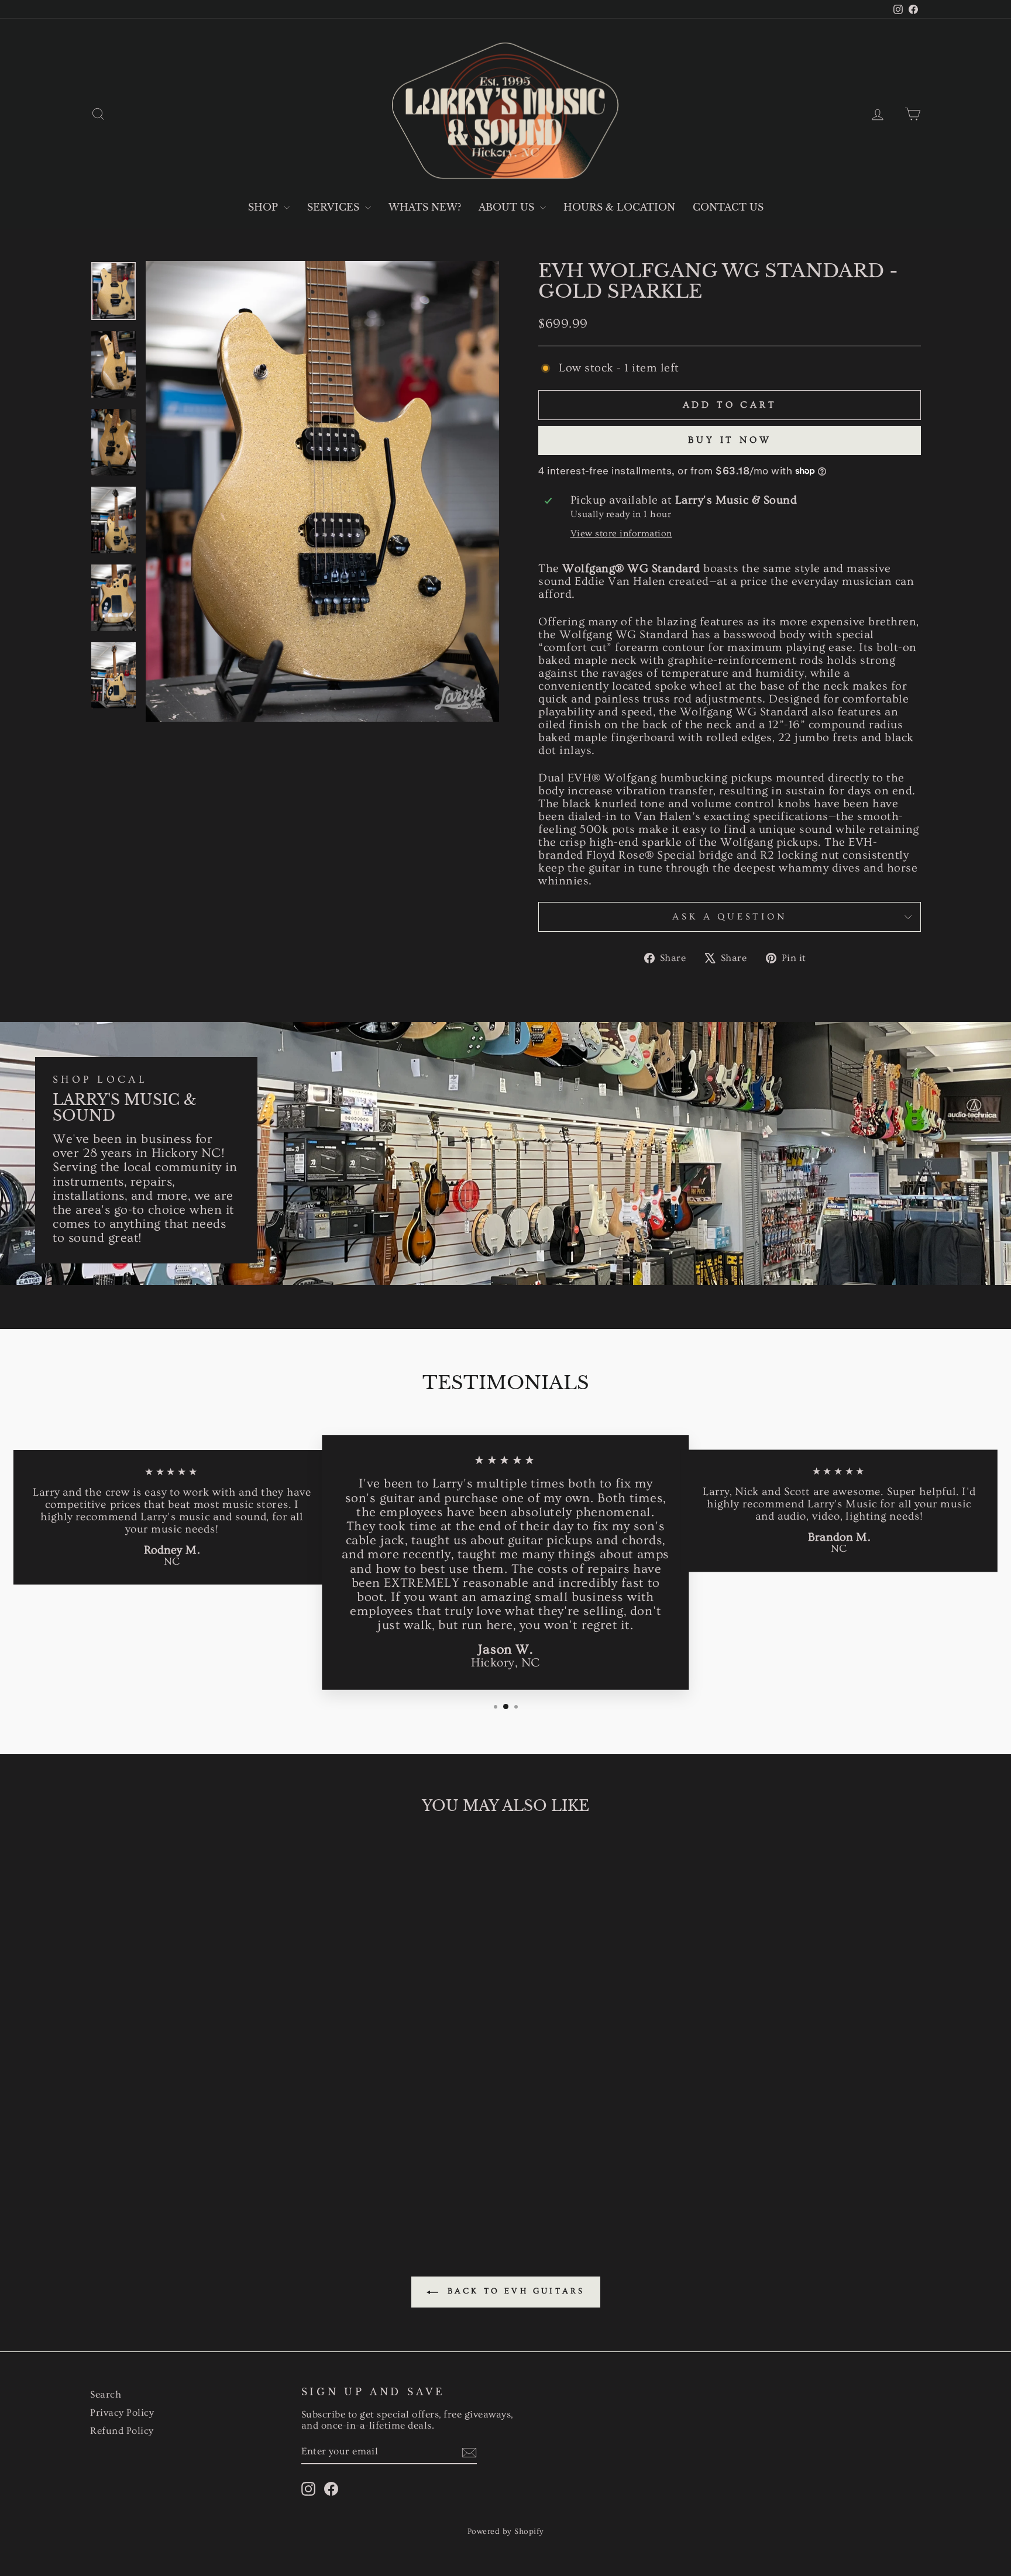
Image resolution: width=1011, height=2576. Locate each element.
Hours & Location (619, 207)
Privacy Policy (122, 2413)
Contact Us (728, 207)
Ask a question (729, 917)
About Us (508, 207)
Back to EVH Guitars (514, 2291)
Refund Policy (122, 2431)
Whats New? (425, 207)
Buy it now (730, 440)
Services (335, 207)
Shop (264, 207)
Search (106, 2394)
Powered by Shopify (506, 2532)
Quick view (189, 2126)
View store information (621, 534)
